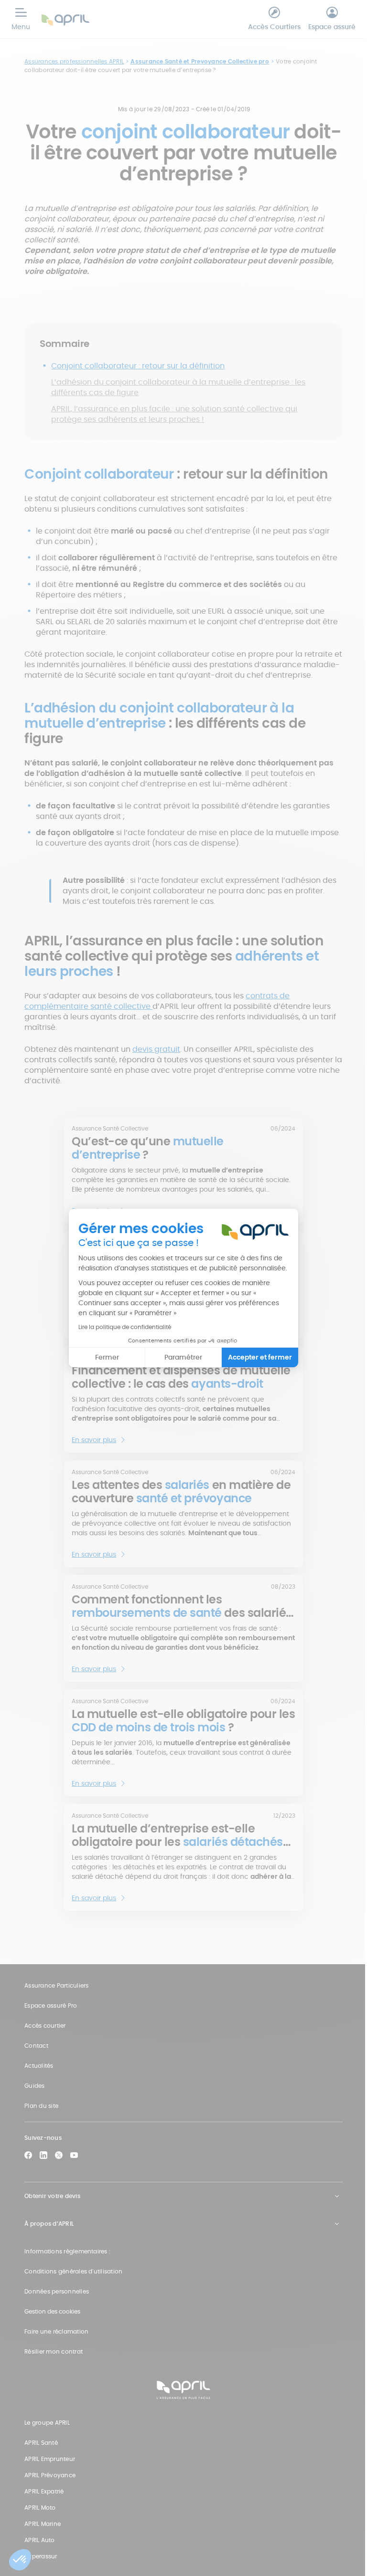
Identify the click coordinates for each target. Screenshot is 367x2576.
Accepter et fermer (260, 1357)
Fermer (107, 1357)
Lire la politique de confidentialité (125, 1327)
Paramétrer (183, 1357)
